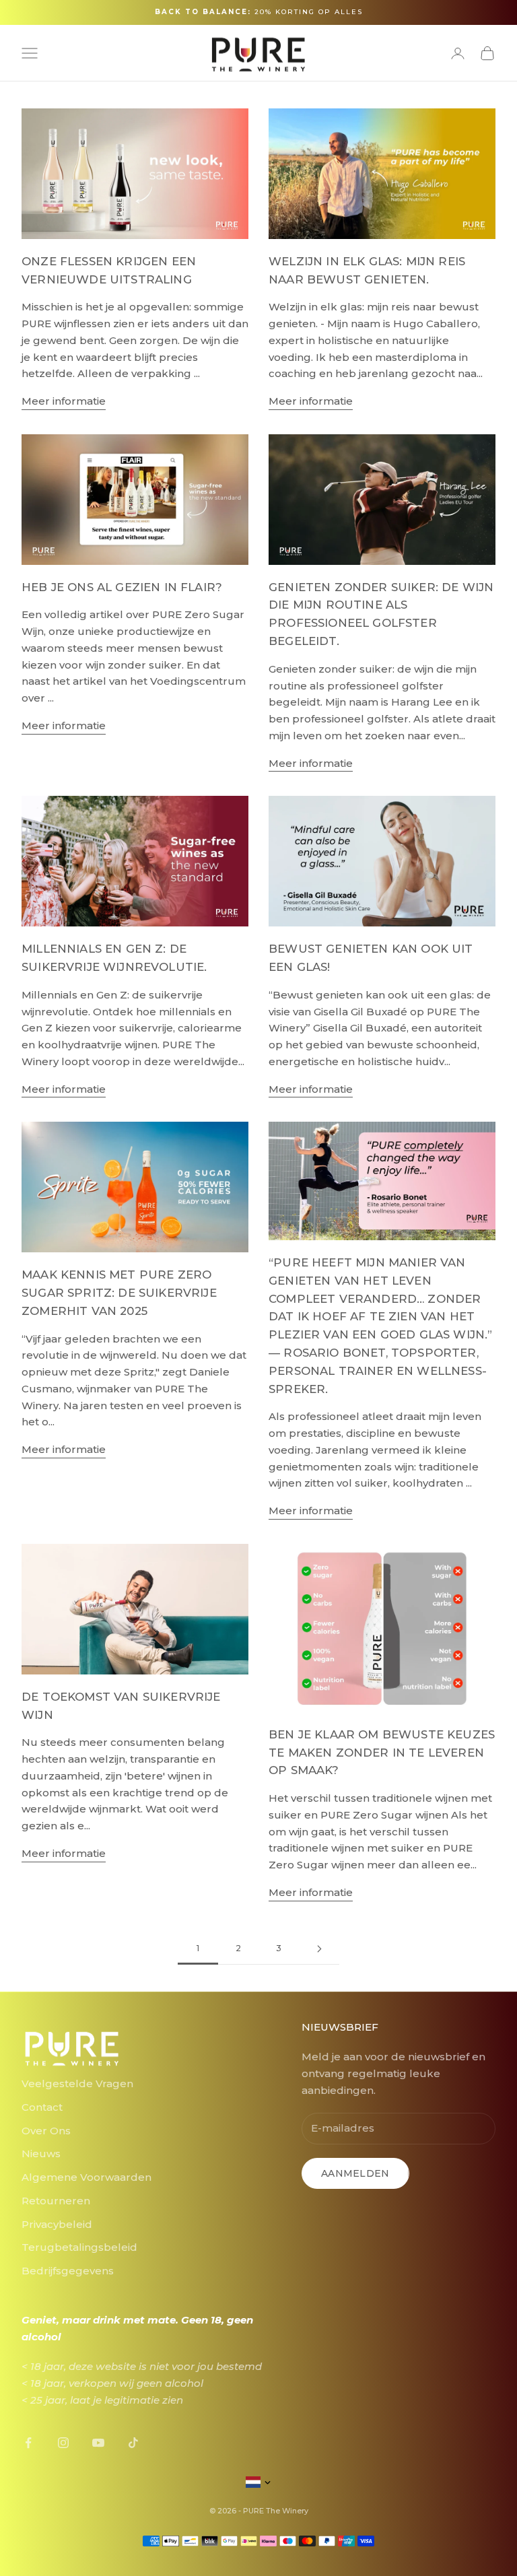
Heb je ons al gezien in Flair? (122, 587)
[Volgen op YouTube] (98, 2443)
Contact (42, 2107)
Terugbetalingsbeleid (79, 2247)
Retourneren (56, 2201)
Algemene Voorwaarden (87, 2177)
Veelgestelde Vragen (77, 2083)
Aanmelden (355, 2173)
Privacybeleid (57, 2224)
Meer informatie (64, 401)
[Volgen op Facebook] (28, 2443)
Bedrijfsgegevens (68, 2271)
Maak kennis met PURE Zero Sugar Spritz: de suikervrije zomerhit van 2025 (119, 1293)
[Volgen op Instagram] (63, 2443)
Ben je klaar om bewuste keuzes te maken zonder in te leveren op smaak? (382, 1753)
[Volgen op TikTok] (133, 2443)
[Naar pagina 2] (319, 1949)
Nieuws (41, 2154)
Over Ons (46, 2131)
